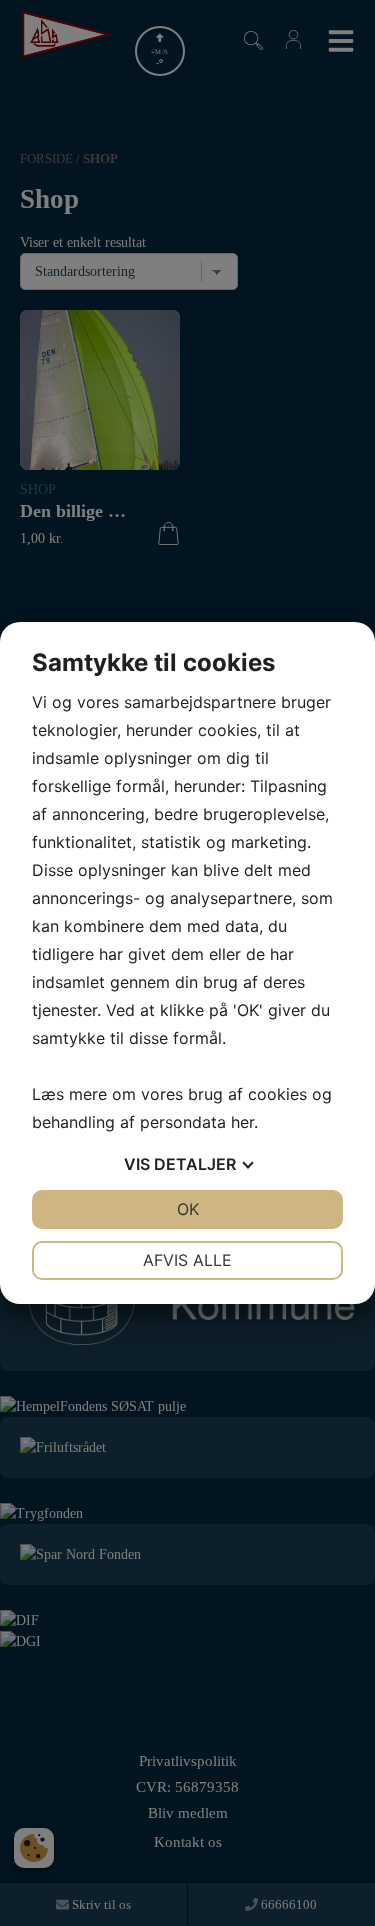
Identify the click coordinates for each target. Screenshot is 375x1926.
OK (188, 1209)
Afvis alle (187, 1260)
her (242, 1122)
